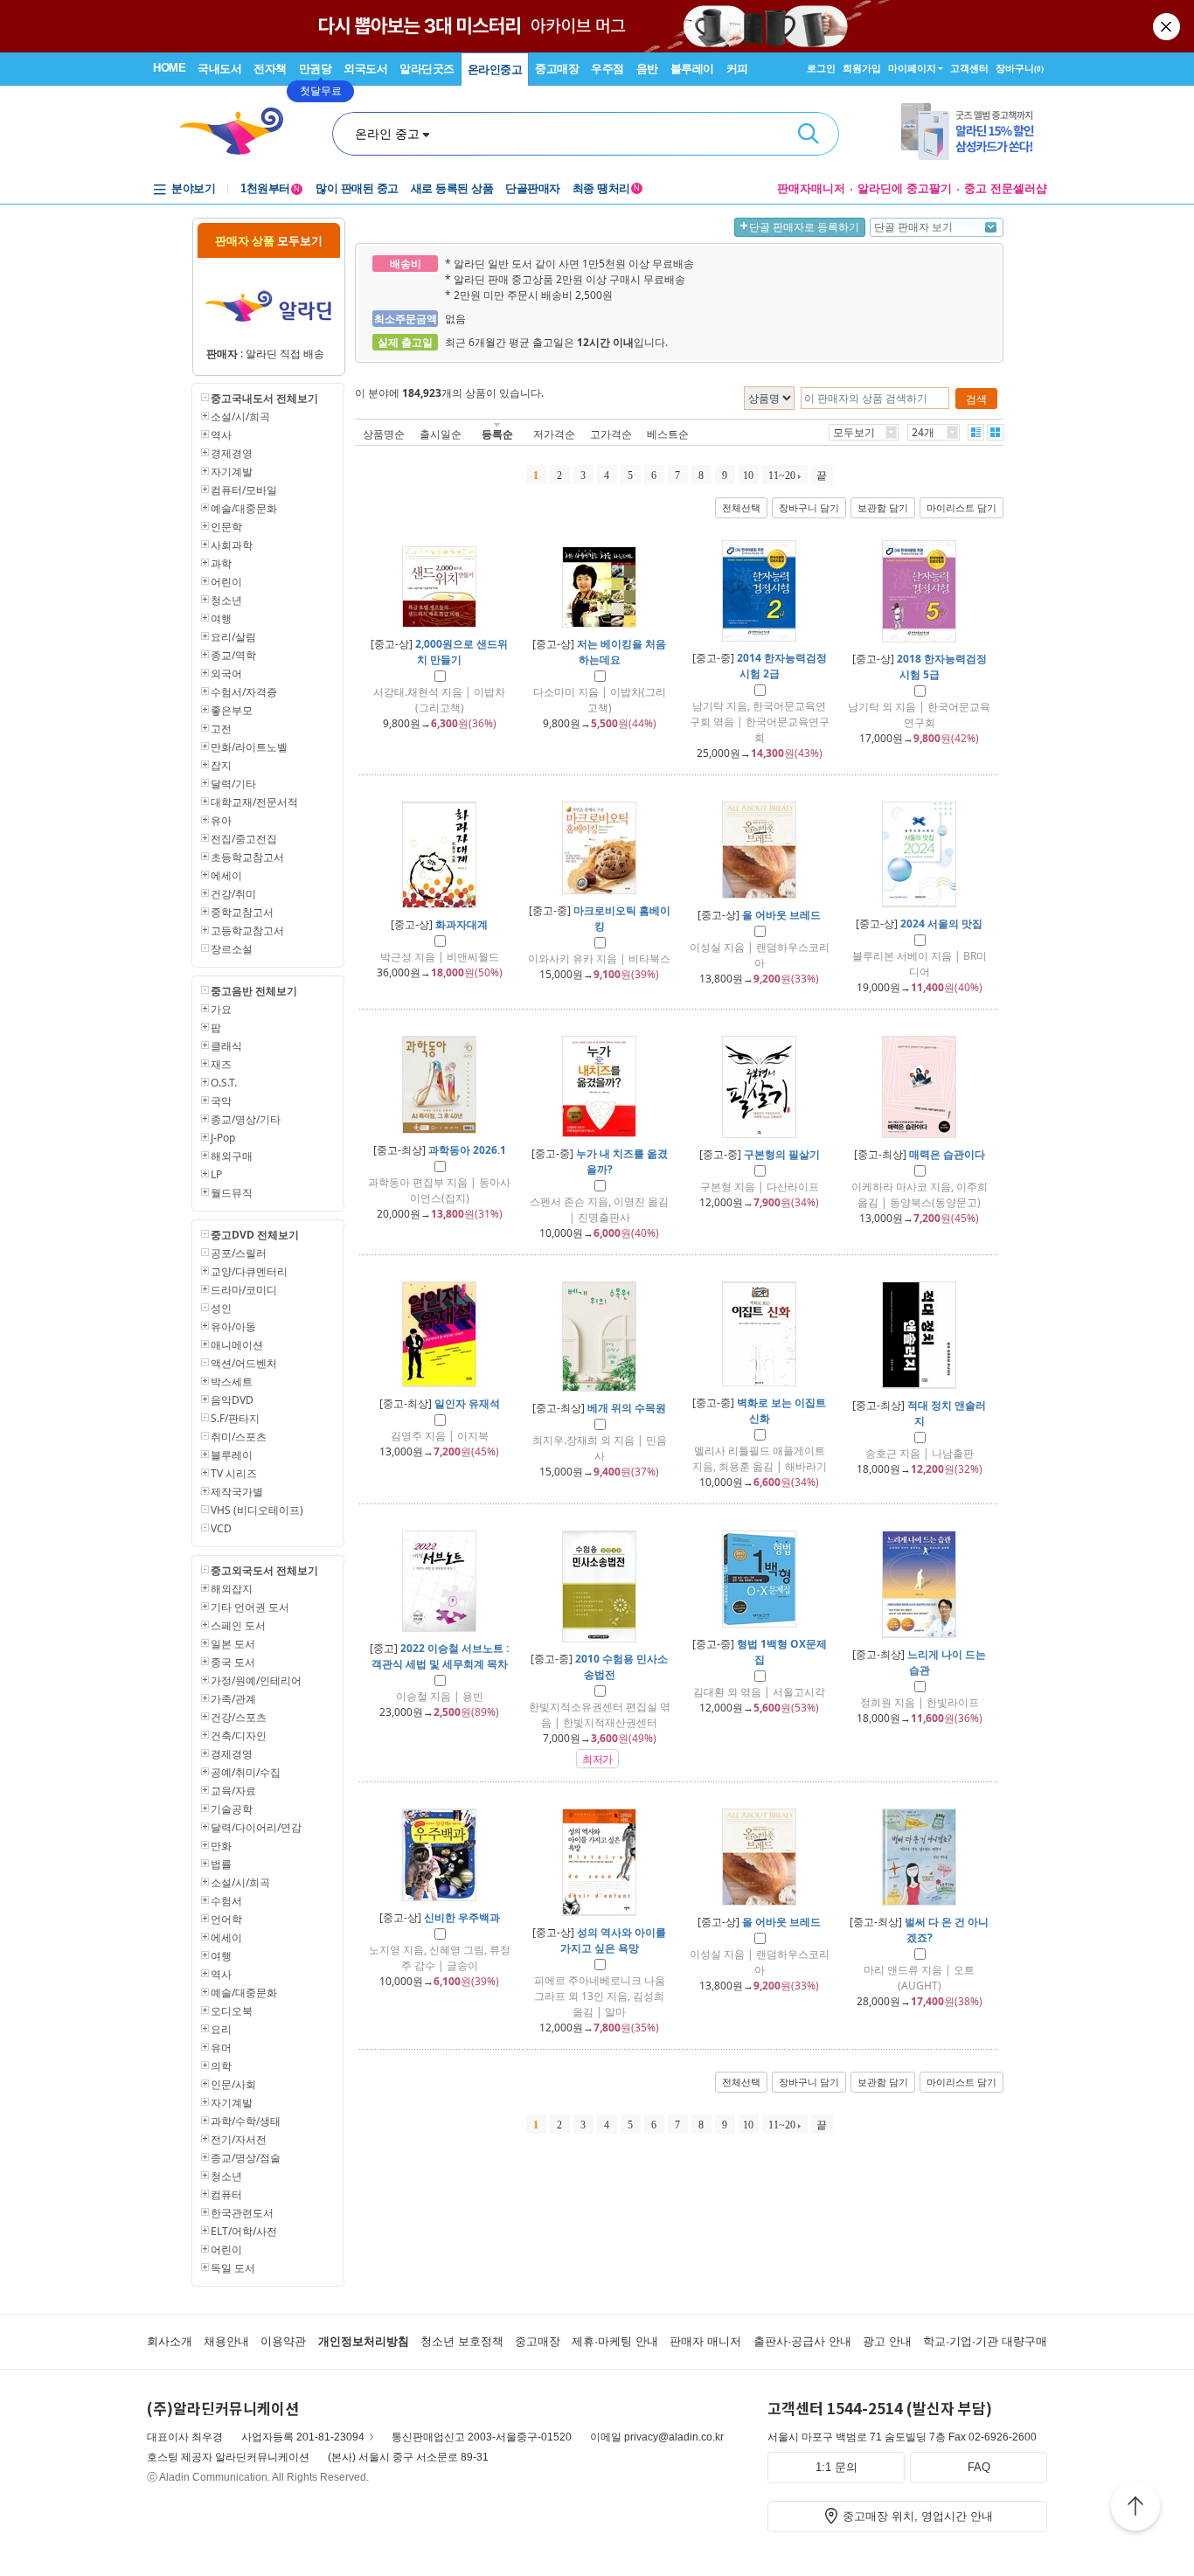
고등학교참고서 (247, 930)
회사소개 (170, 2341)
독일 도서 (233, 2268)
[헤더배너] (974, 132)
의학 (221, 2066)
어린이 (226, 582)
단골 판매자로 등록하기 (804, 227)
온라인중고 (495, 69)
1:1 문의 (836, 2467)
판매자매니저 (811, 188)
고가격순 (611, 434)
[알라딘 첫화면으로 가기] (239, 132)
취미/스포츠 (239, 1437)
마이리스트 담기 (961, 508)
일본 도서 (233, 1644)
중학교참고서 (242, 912)
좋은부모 (232, 710)
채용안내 (226, 2341)
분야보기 (193, 188)
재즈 (221, 1064)
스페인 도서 (238, 1625)
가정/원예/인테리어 (256, 1680)
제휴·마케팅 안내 (615, 2341)
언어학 (226, 1919)
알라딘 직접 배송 (285, 354)
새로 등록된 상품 (452, 188)
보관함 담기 (883, 508)
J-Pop (223, 1138)
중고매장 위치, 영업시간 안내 (918, 2516)
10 (748, 476)
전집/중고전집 (244, 839)
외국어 (226, 674)
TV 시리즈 (234, 1473)
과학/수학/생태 (246, 2121)
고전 (221, 729)
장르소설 (232, 949)
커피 (737, 69)
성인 (221, 1308)
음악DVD (232, 1400)
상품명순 (384, 434)
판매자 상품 (269, 240)
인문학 (226, 527)
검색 (809, 134)
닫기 (1168, 26)
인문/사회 (233, 2084)
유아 (221, 820)
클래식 (226, 1046)
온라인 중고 (387, 134)
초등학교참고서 (247, 857)
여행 (221, 618)
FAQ (979, 2467)
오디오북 (232, 2011)
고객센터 (969, 68)
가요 (221, 1009)
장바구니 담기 (809, 508)
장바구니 (1020, 68)
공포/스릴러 (239, 1253)
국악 (221, 1101)
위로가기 (1135, 2509)
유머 (221, 2048)
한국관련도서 (242, 2213)
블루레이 (692, 69)
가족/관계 (233, 1699)
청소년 (226, 600)
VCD (221, 1528)
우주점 (607, 69)
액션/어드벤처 (244, 1363)
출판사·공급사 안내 (802, 2341)
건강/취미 (233, 894)
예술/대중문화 (244, 508)
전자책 (270, 69)
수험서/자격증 (244, 692)
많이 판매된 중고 (357, 188)
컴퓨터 (226, 2194)
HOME (169, 68)
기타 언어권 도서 (250, 1607)
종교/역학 (233, 655)
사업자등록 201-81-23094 (303, 2437)
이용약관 (283, 2341)
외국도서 (365, 69)
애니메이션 (237, 1345)
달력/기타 (233, 784)
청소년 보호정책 (462, 2341)
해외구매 (232, 1156)
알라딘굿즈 (427, 69)
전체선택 (741, 508)
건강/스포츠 (239, 1717)
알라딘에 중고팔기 (905, 188)
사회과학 (232, 545)
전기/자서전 (239, 2139)
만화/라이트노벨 (249, 747)
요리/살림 (233, 637)
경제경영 (232, 453)
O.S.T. (224, 1083)
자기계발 (232, 472)
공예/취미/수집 (246, 1772)
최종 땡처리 (606, 188)
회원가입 (862, 68)
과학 (221, 563)
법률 (221, 1864)
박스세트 (232, 1382)
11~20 (782, 476)
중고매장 (557, 69)
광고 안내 (887, 2341)
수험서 (226, 1901)
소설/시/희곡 (240, 417)
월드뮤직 (232, 1193)
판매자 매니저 (705, 2341)
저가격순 (554, 434)
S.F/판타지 (235, 1418)
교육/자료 (233, 1791)
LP (216, 1174)
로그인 (821, 68)
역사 (221, 435)
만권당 (316, 69)
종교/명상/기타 (246, 1119)
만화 (221, 1846)
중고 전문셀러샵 (1006, 188)
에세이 (226, 875)
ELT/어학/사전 (244, 2231)
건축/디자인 (239, 1736)
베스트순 (668, 434)
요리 (221, 2029)
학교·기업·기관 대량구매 (985, 2341)
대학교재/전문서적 (254, 802)
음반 (647, 69)
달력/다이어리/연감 (256, 1827)
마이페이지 (912, 68)
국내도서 (219, 69)
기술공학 (232, 1809)
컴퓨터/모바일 (244, 490)
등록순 (497, 434)
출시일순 (441, 434)
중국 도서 (233, 1662)
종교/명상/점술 (246, 2158)
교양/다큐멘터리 (249, 1271)
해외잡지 (232, 1589)
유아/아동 (233, 1326)
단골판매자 (533, 188)
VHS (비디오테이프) (257, 1510)
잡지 (221, 765)
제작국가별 (237, 1492)
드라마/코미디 (244, 1290)
